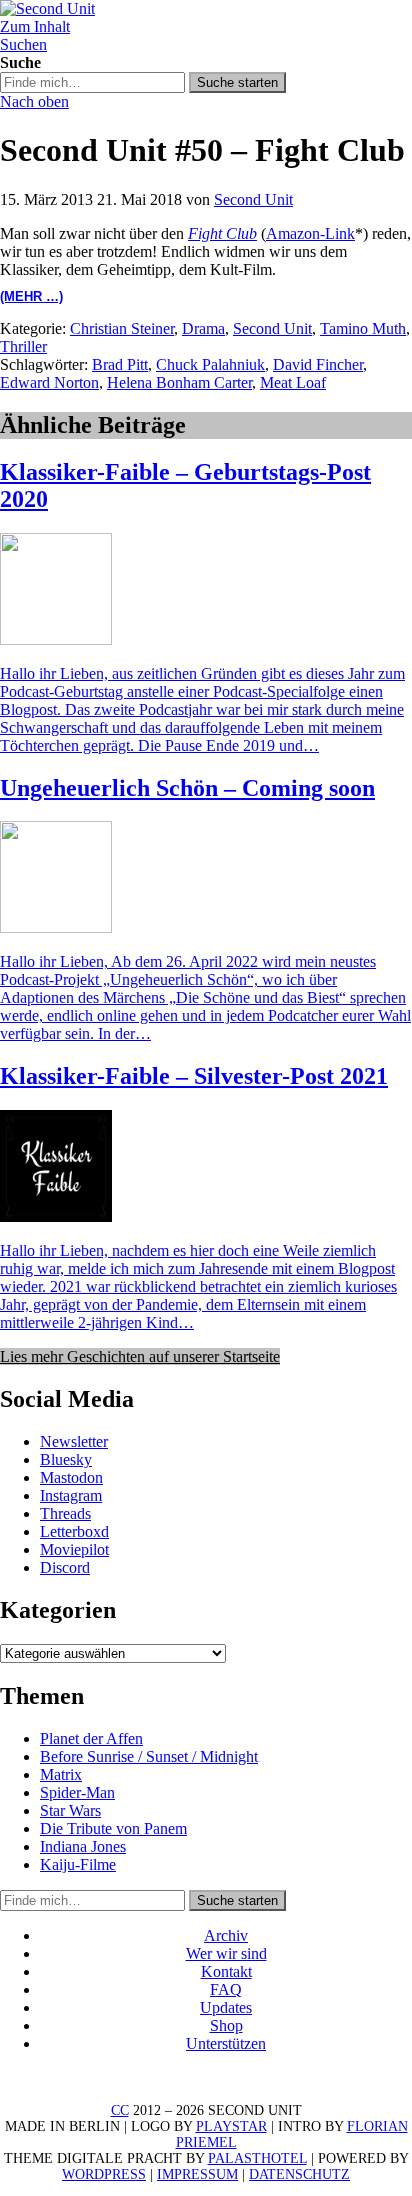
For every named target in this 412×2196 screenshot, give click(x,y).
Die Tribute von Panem (113, 1828)
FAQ (226, 1989)
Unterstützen (226, 2043)
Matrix (61, 1774)
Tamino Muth (363, 328)
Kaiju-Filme (78, 1864)
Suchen (23, 44)
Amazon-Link (310, 233)
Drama (203, 328)
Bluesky (66, 1459)
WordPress (104, 2174)
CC (120, 2110)
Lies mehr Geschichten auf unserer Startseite (140, 1356)
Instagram (71, 1495)
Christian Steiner (122, 328)
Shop (226, 2025)
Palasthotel (257, 2158)
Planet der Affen (91, 1738)
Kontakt (226, 1971)
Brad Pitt (120, 364)
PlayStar (231, 2126)
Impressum (197, 2174)
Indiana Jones (83, 1846)
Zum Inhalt (35, 26)
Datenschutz (299, 2174)
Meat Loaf (293, 382)
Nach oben (34, 101)
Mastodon (71, 1477)
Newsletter (74, 1441)
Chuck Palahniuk (210, 364)
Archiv (226, 1935)
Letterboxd (74, 1531)
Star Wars (70, 1810)
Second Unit (253, 199)
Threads (65, 1513)
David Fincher (318, 364)
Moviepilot (74, 1549)
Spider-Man (77, 1792)
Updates (226, 2007)
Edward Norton (49, 382)
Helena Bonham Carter (179, 382)
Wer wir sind (226, 1953)
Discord (65, 1567)
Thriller (23, 346)
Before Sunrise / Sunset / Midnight (149, 1756)
